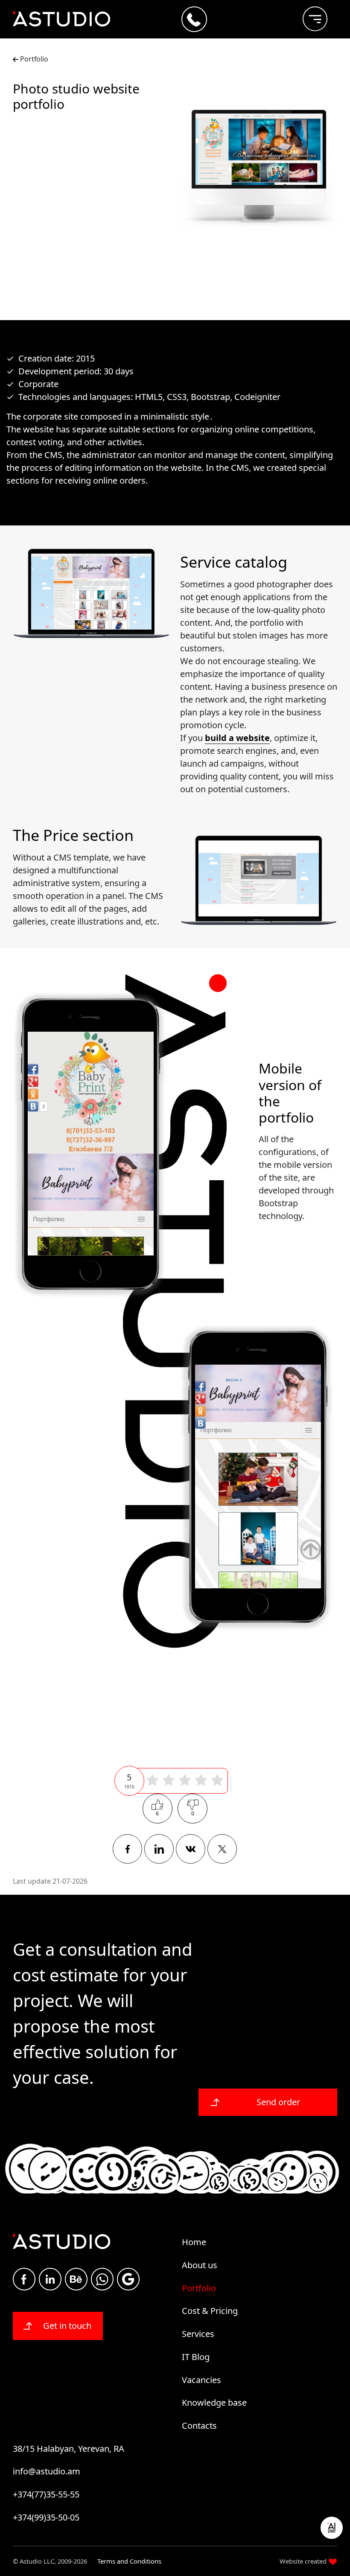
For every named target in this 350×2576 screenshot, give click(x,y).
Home (194, 2242)
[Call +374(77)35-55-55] (194, 19)
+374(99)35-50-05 (46, 2517)
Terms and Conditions (129, 2561)
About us (200, 2265)
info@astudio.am (47, 2471)
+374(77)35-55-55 (46, 2494)
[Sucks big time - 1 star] (152, 1781)
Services (198, 2334)
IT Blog (196, 2357)
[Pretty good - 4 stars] (201, 1781)
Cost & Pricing (210, 2311)
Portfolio (33, 59)
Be (76, 2279)
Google (128, 2279)
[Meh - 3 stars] (185, 1781)
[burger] (308, 15)
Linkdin (50, 2279)
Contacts (199, 2426)
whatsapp (102, 2279)
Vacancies (201, 2380)
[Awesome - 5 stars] (217, 1781)
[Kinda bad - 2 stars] (169, 1781)
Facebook (24, 2279)
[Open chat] (332, 2528)
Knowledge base (214, 2402)
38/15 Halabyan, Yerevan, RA (69, 2449)
